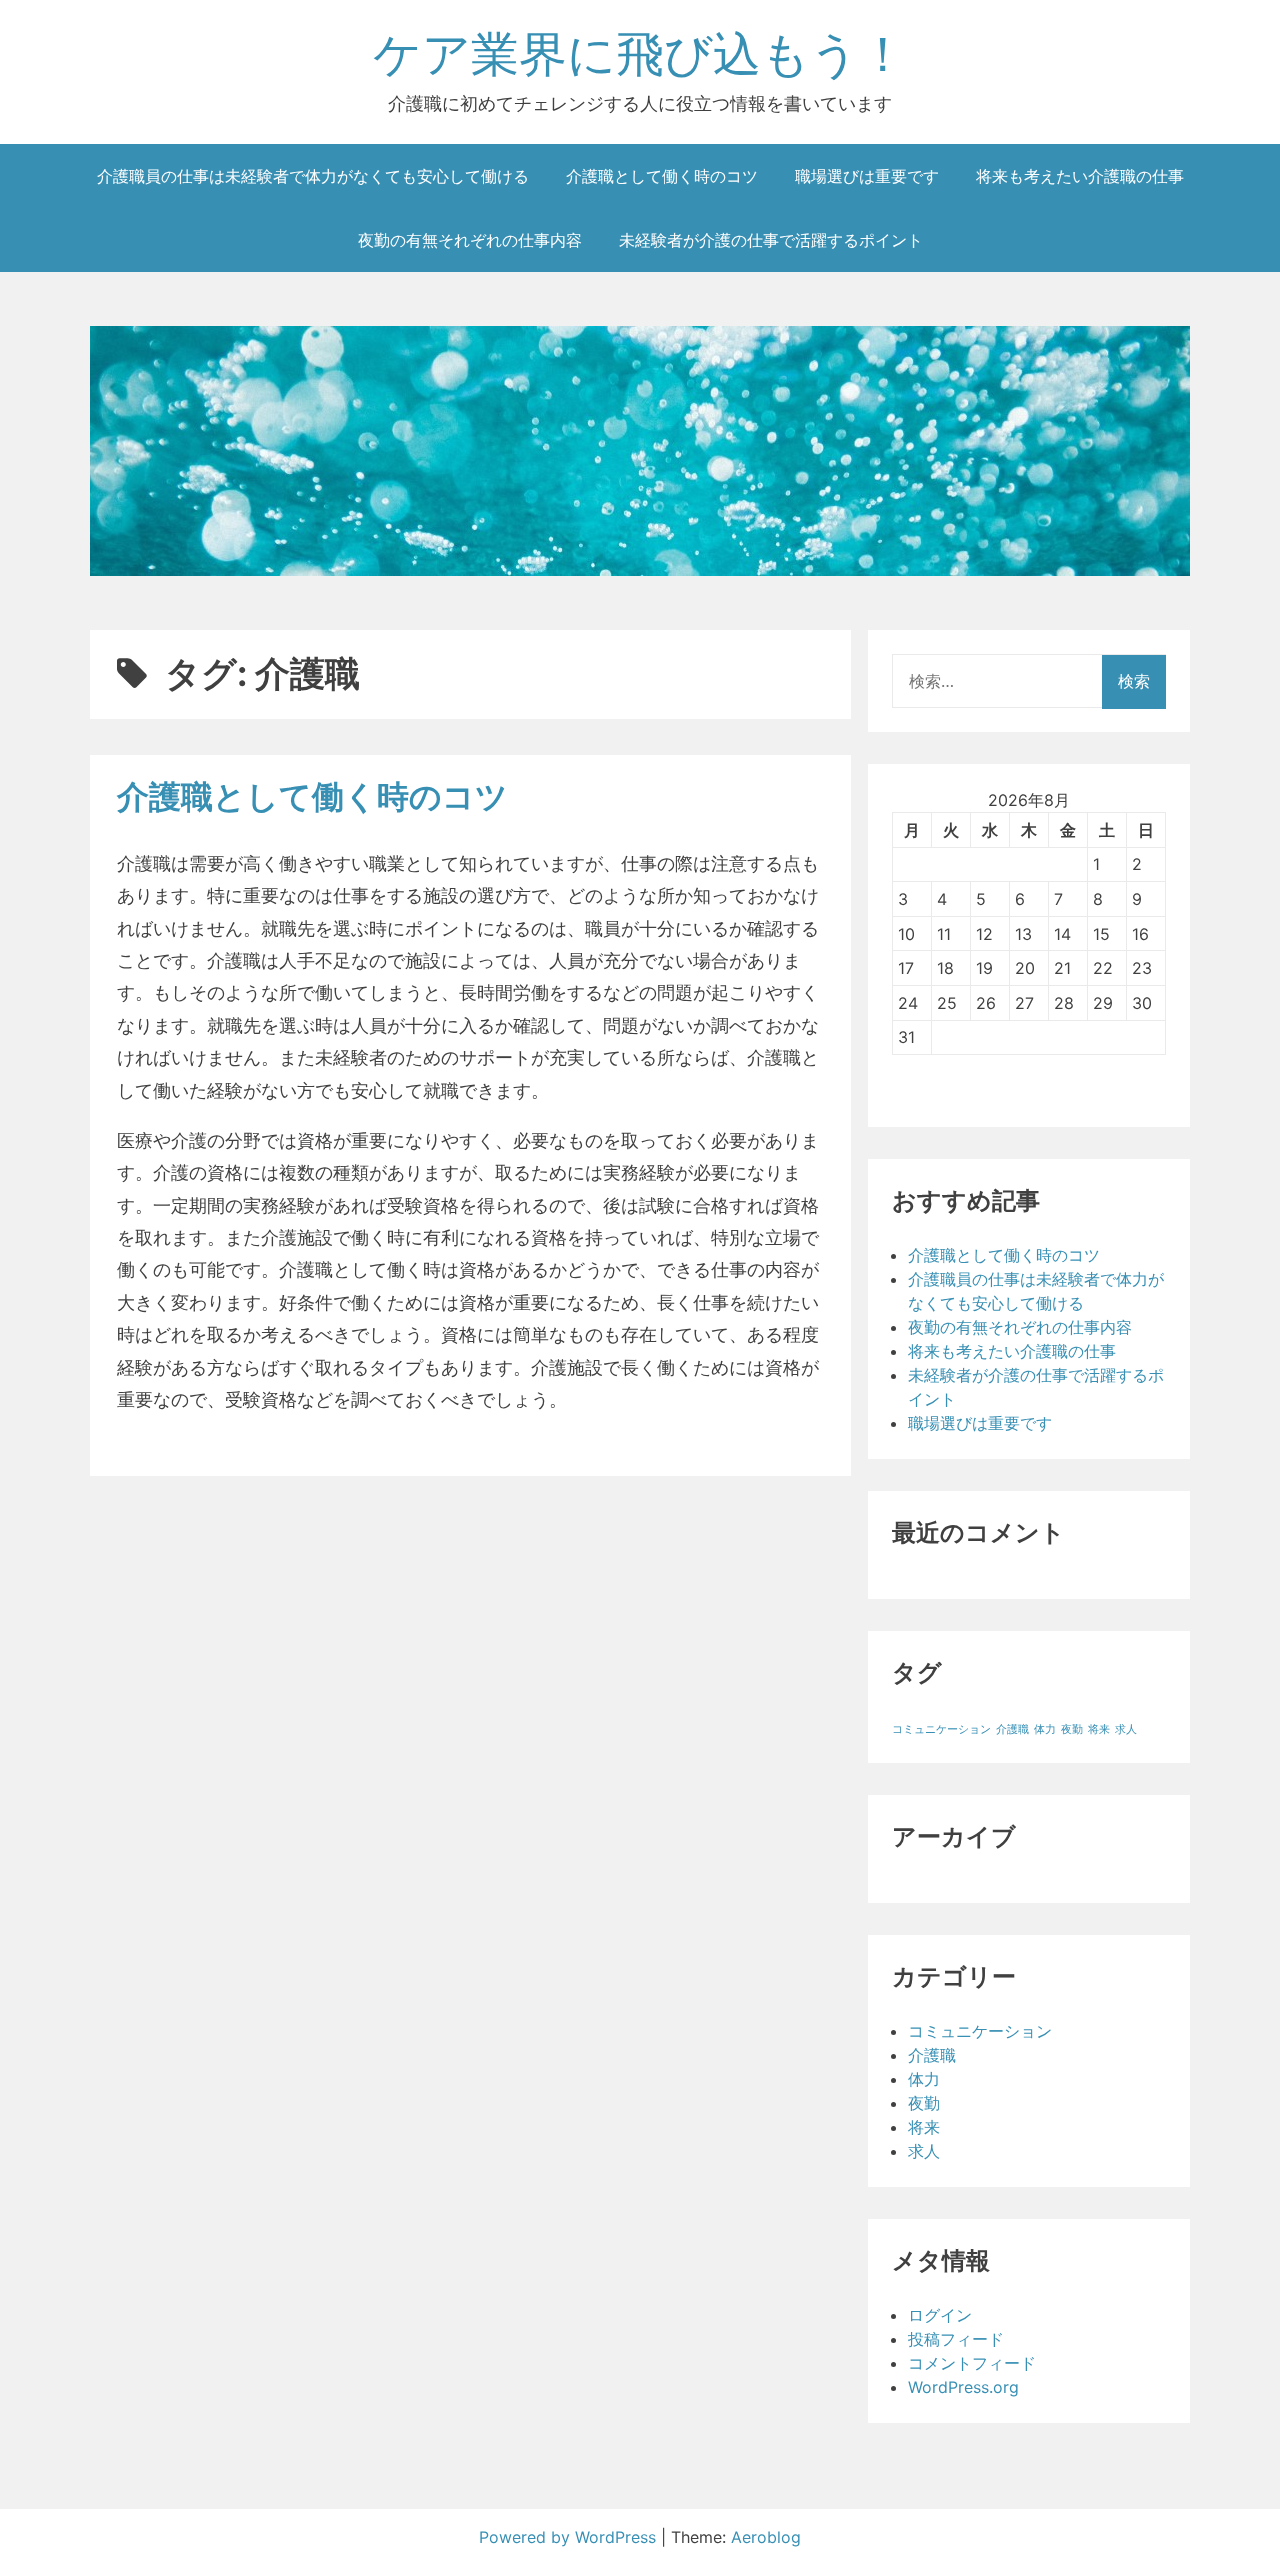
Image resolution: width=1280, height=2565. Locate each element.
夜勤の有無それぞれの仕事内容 (470, 240)
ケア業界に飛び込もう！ (640, 53)
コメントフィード (972, 2363)
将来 (1099, 1729)
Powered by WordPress (570, 2537)
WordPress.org (963, 2387)
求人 (1126, 1729)
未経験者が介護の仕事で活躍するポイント (771, 240)
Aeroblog (766, 2537)
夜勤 (1072, 1729)
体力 (1045, 1729)
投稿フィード (956, 2339)
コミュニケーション (941, 1729)
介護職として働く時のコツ (662, 176)
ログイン (940, 2315)
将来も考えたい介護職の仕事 (1080, 176)
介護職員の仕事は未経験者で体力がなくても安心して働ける (313, 176)
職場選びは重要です (867, 176)
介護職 (1012, 1729)
